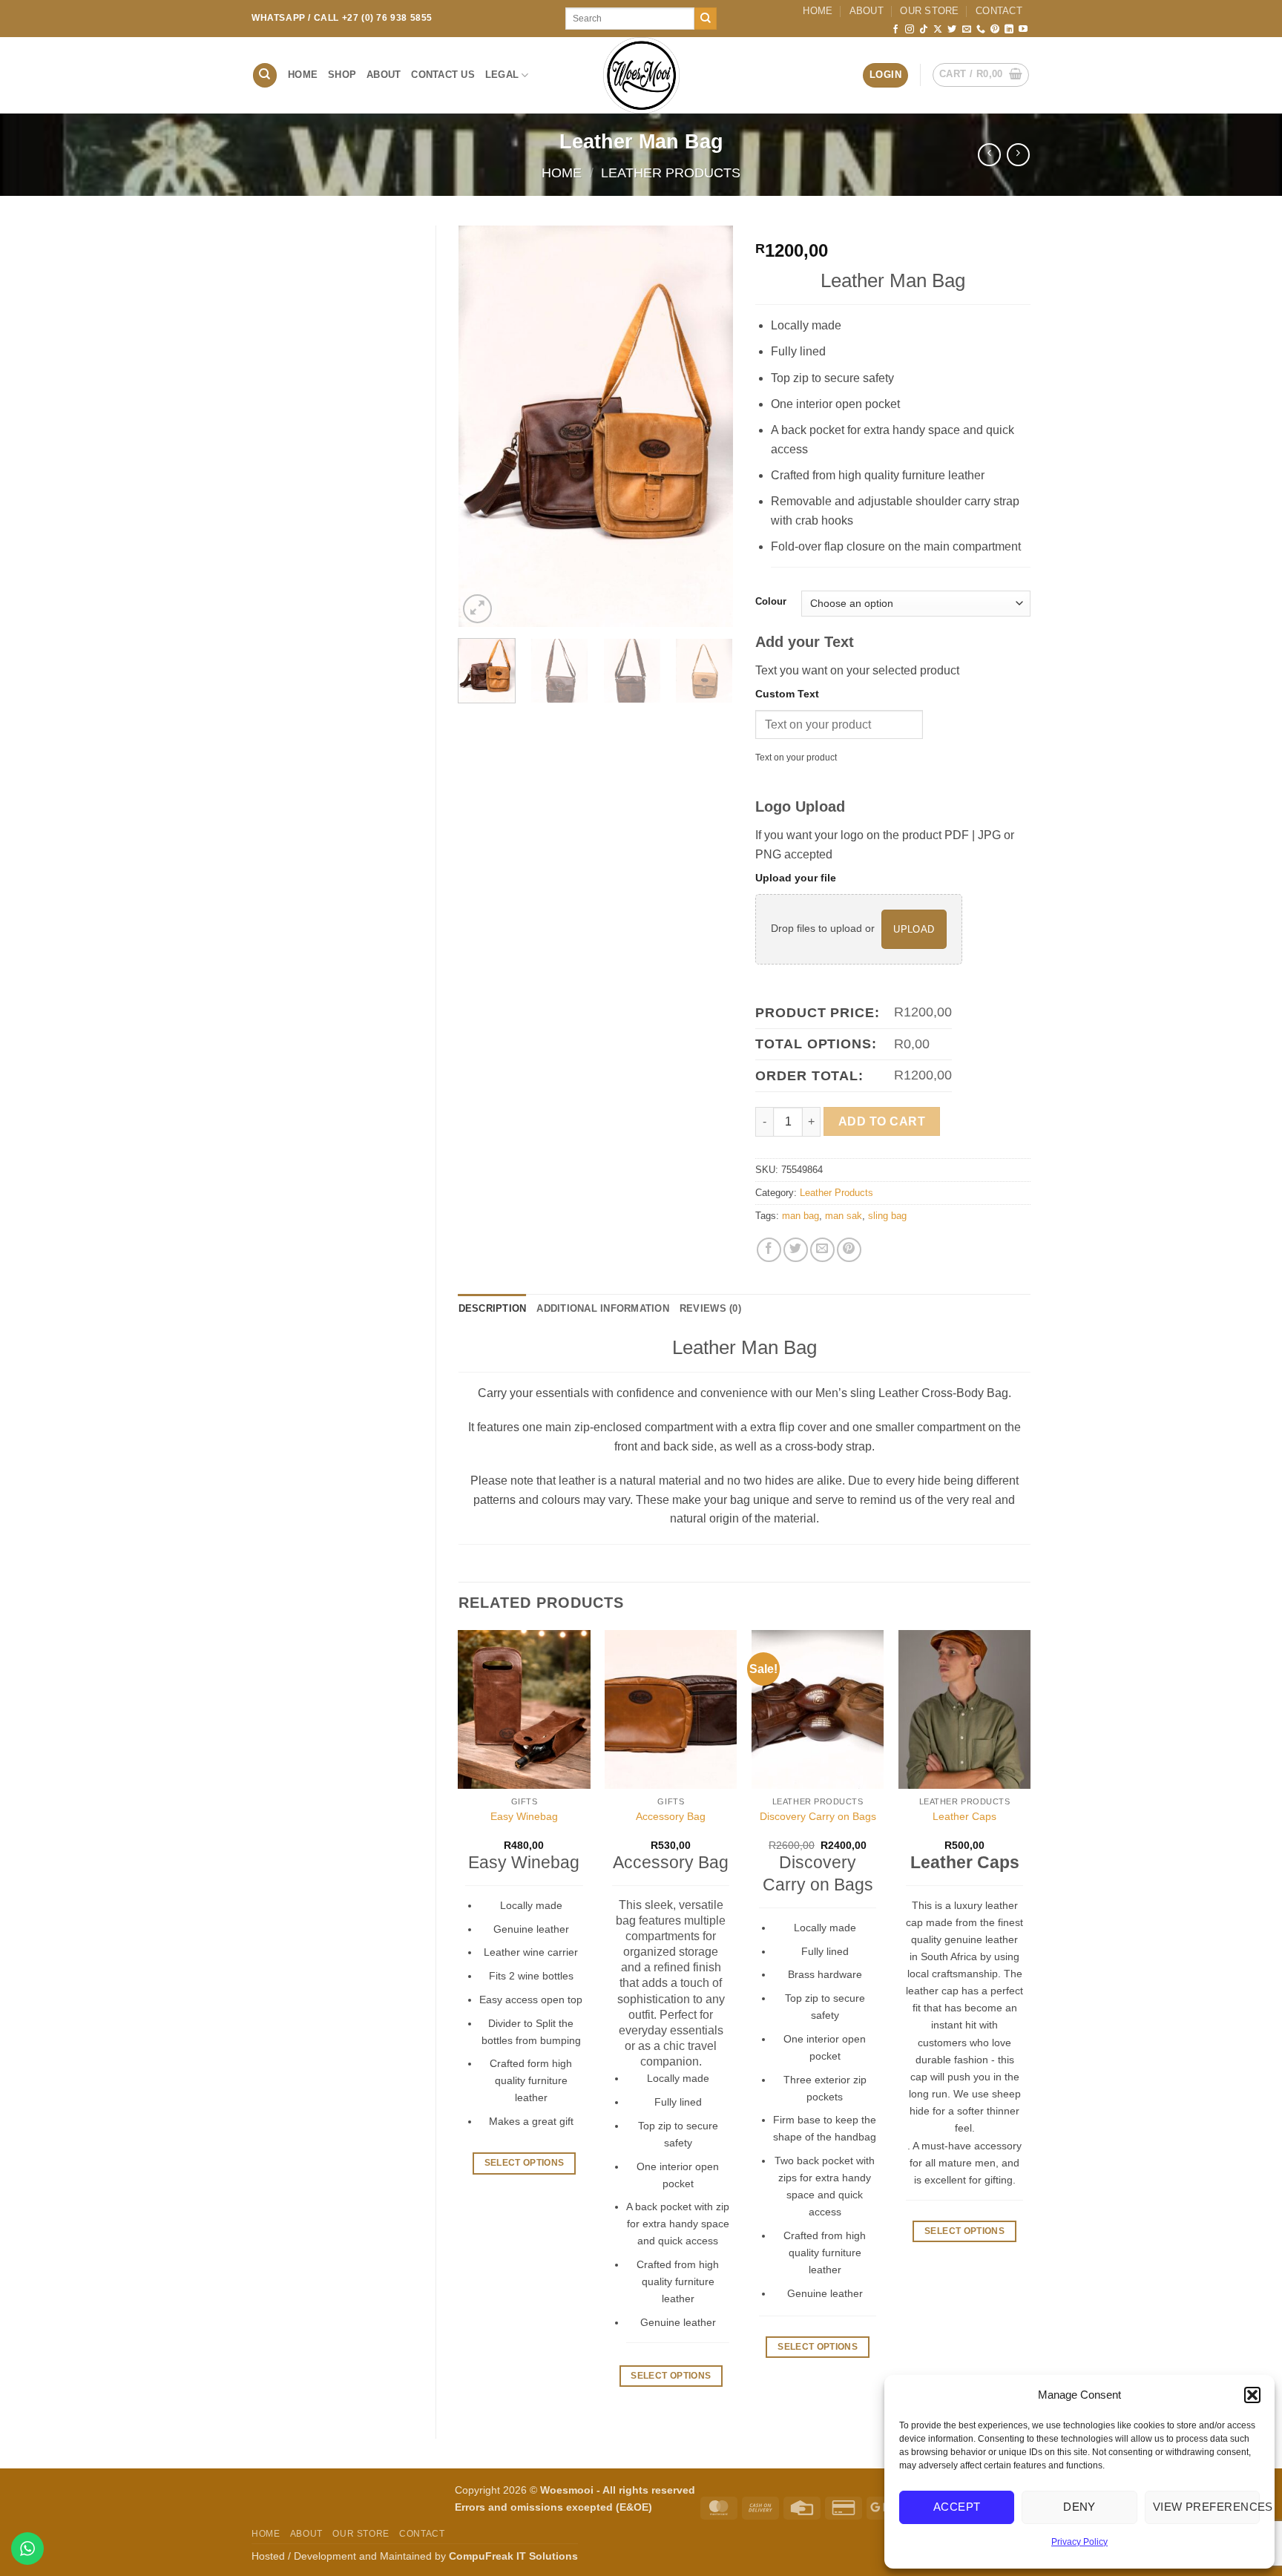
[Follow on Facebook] (895, 30)
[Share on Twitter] (796, 1250)
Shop (342, 75)
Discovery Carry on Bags (818, 1816)
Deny (1079, 2507)
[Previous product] (1018, 155)
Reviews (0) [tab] (710, 1308)
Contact (999, 11)
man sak (844, 1216)
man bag (801, 1216)
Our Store (929, 11)
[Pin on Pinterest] (849, 1250)
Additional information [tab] (603, 1308)
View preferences (1206, 2507)
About (867, 11)
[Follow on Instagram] (910, 30)
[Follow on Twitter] (952, 30)
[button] (1252, 2395)
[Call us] (981, 30)
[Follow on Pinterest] (995, 30)
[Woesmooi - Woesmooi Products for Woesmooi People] (641, 75)
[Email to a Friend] (822, 1250)
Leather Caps (964, 1816)
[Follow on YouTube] (1023, 30)
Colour (771, 602)
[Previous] (482, 426)
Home (818, 11)
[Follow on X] (938, 30)
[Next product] (989, 155)
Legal (502, 75)
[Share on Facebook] (769, 1250)
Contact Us (443, 75)
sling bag (887, 1216)
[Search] (265, 75)
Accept (957, 2507)
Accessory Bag (671, 1816)
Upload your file (796, 878)
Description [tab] (493, 1308)
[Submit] (706, 19)
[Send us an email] (967, 30)
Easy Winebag (524, 1816)
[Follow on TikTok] (924, 30)
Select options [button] (525, 2163)
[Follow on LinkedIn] (1009, 30)
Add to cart (882, 1121)
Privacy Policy (1079, 2542)
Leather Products (671, 172)
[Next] (709, 426)
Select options (671, 2376)
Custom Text (787, 694)
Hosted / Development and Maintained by (415, 2556)
